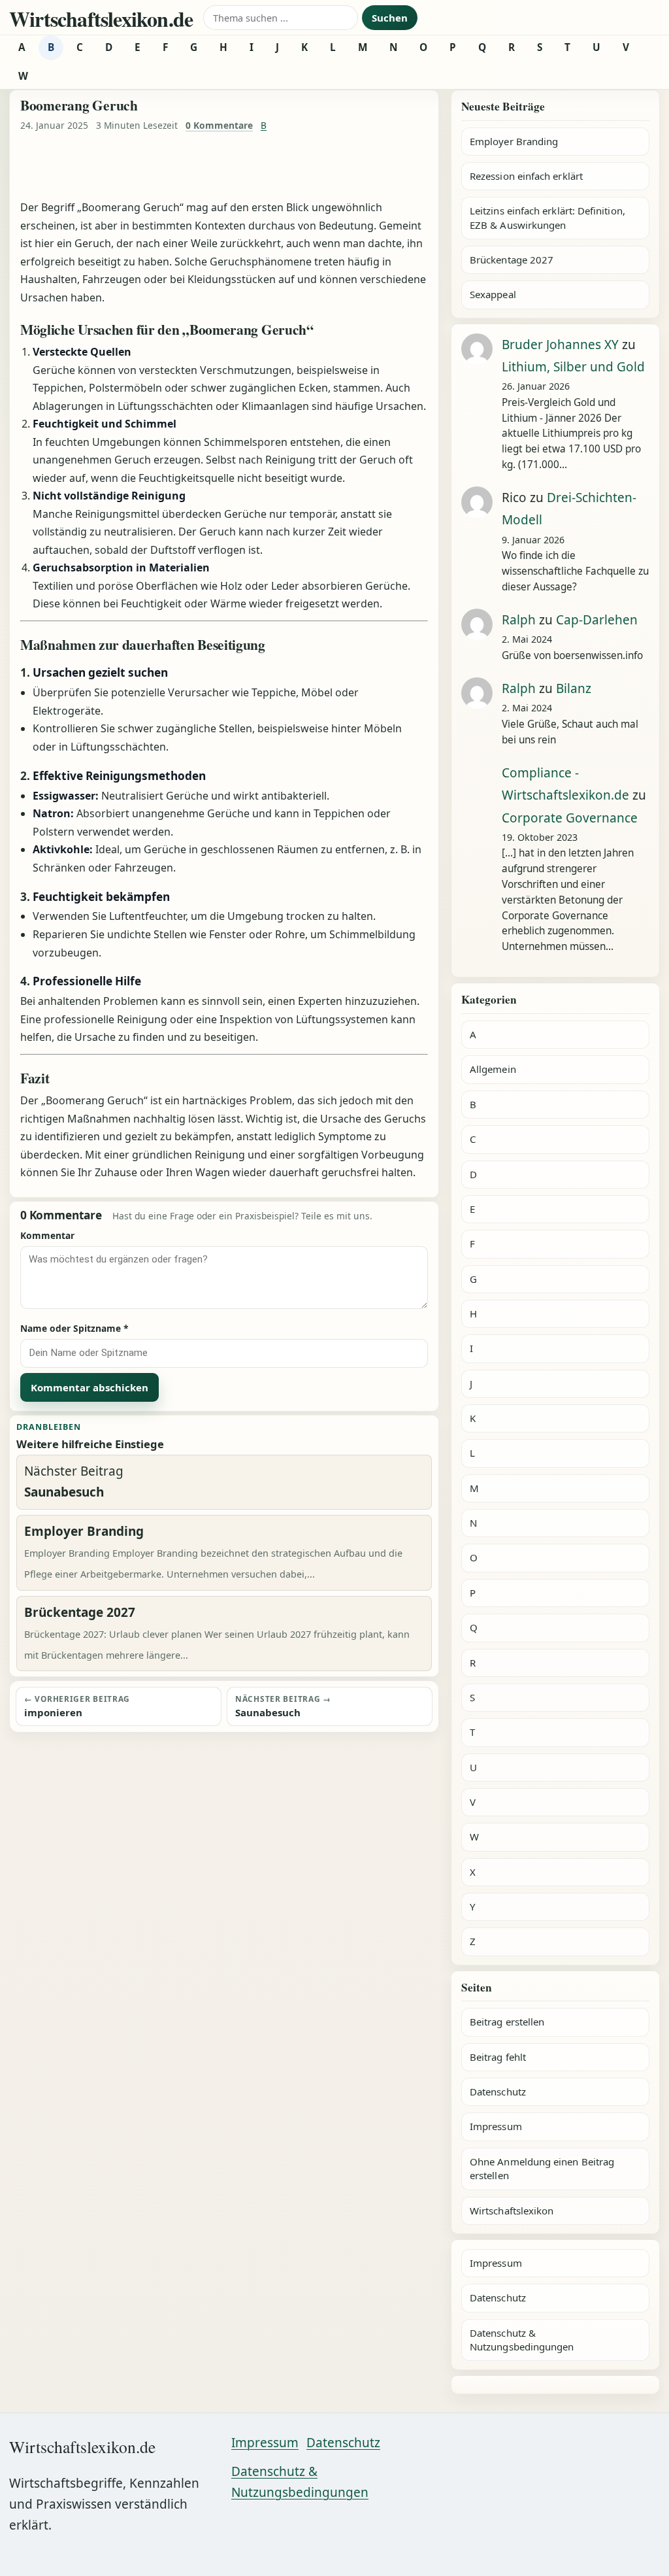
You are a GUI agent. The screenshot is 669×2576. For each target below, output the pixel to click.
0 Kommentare (219, 125)
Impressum (496, 2126)
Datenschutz (498, 2092)
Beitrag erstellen (507, 2022)
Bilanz (574, 688)
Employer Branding (514, 141)
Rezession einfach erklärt (526, 176)
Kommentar (47, 1235)
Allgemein (493, 1069)
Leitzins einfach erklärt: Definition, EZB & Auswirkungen (547, 217)
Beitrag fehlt (498, 2057)
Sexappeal (493, 294)
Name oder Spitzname (74, 1328)
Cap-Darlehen (597, 620)
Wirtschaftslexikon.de (101, 19)
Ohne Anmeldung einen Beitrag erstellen (542, 2168)
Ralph (519, 620)
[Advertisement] (224, 167)
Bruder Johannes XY (560, 345)
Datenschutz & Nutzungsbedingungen (522, 2340)
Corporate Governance (570, 818)
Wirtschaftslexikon (512, 2211)
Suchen (390, 18)
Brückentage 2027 (512, 260)
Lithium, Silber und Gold (573, 367)
